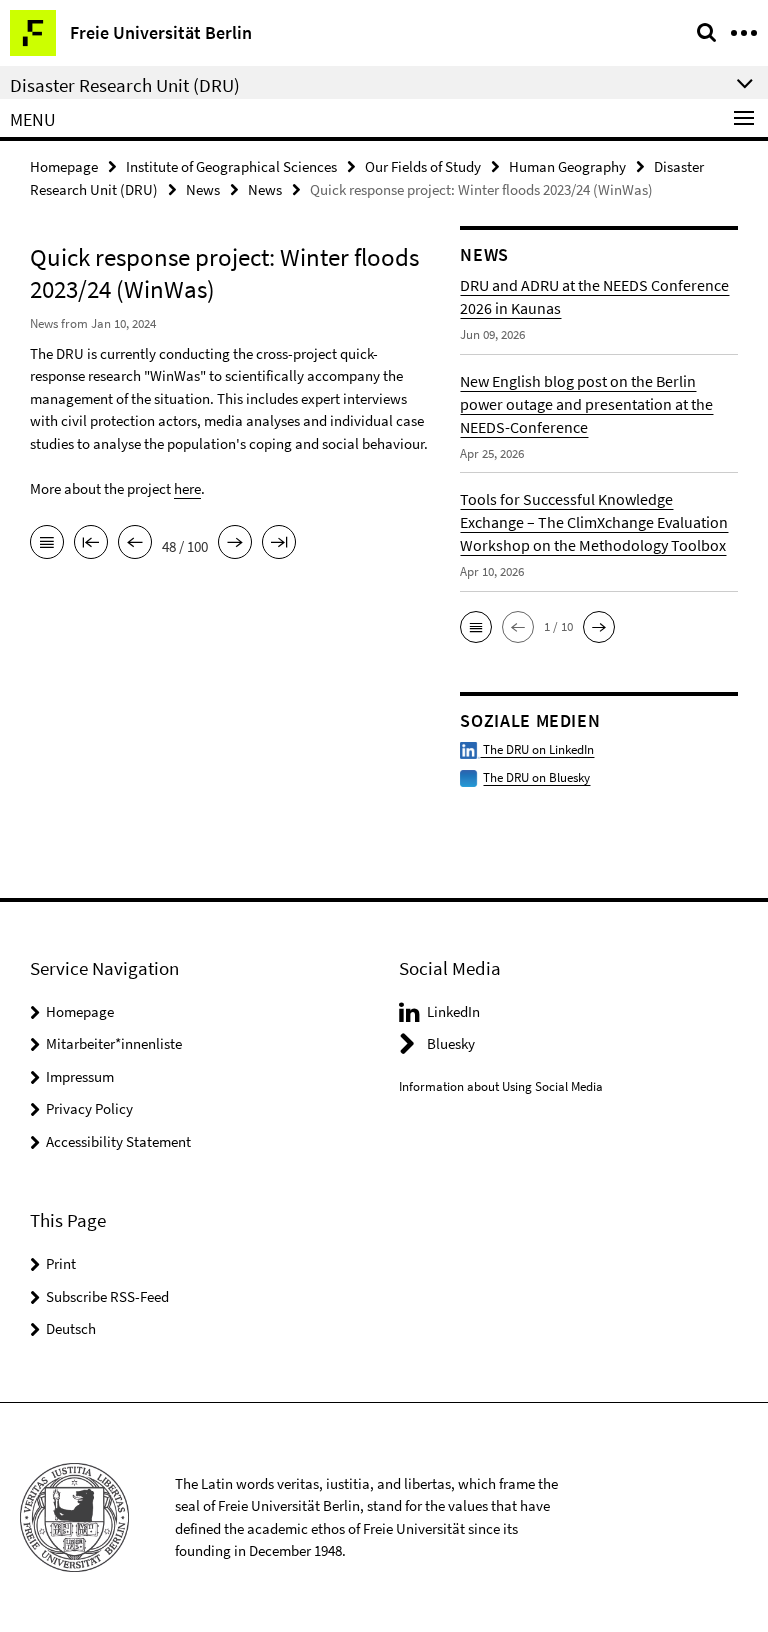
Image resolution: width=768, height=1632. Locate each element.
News (203, 189)
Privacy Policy (89, 1108)
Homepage (64, 166)
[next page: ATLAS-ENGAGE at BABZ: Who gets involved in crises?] (235, 544)
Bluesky (451, 1043)
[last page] (279, 544)
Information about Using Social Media (501, 1086)
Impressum (80, 1076)
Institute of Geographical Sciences (231, 166)
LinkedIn (453, 1011)
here (187, 488)
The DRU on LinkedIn (537, 749)
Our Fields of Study (423, 166)
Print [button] (61, 1263)
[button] (476, 627)
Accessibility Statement (118, 1141)
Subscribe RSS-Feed (107, 1296)
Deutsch (71, 1328)
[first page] (91, 544)
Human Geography (567, 166)
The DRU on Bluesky (536, 777)
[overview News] (47, 544)
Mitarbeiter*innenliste (114, 1043)
